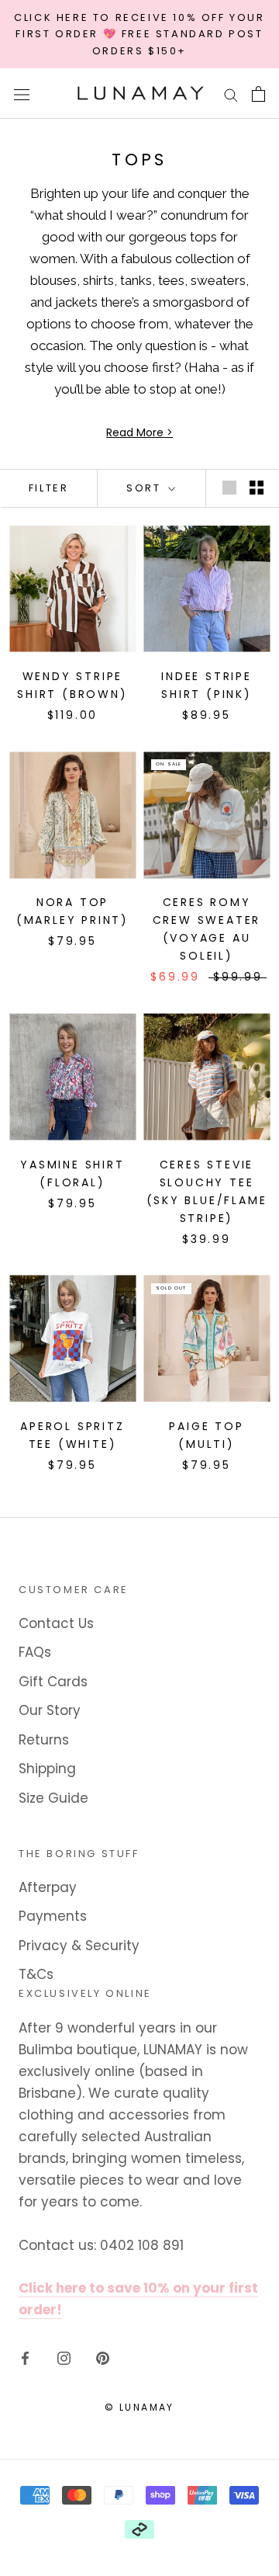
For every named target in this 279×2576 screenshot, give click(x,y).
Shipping (47, 1769)
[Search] (231, 94)
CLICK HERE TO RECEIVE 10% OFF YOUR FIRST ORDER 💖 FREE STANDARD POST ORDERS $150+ (139, 34)
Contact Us (56, 1623)
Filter (49, 488)
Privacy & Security (79, 1946)
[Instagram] (64, 2357)
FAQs (35, 1652)
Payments (53, 1916)
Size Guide (53, 1798)
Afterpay (48, 1887)
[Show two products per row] (257, 487)
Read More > (139, 432)
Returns (44, 1740)
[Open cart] (258, 94)
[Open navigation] (22, 94)
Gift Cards (53, 1682)
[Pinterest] (103, 2357)
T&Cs (36, 1974)
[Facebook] (25, 2357)
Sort (146, 488)
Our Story (50, 1710)
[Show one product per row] (229, 487)
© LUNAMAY (139, 2407)
